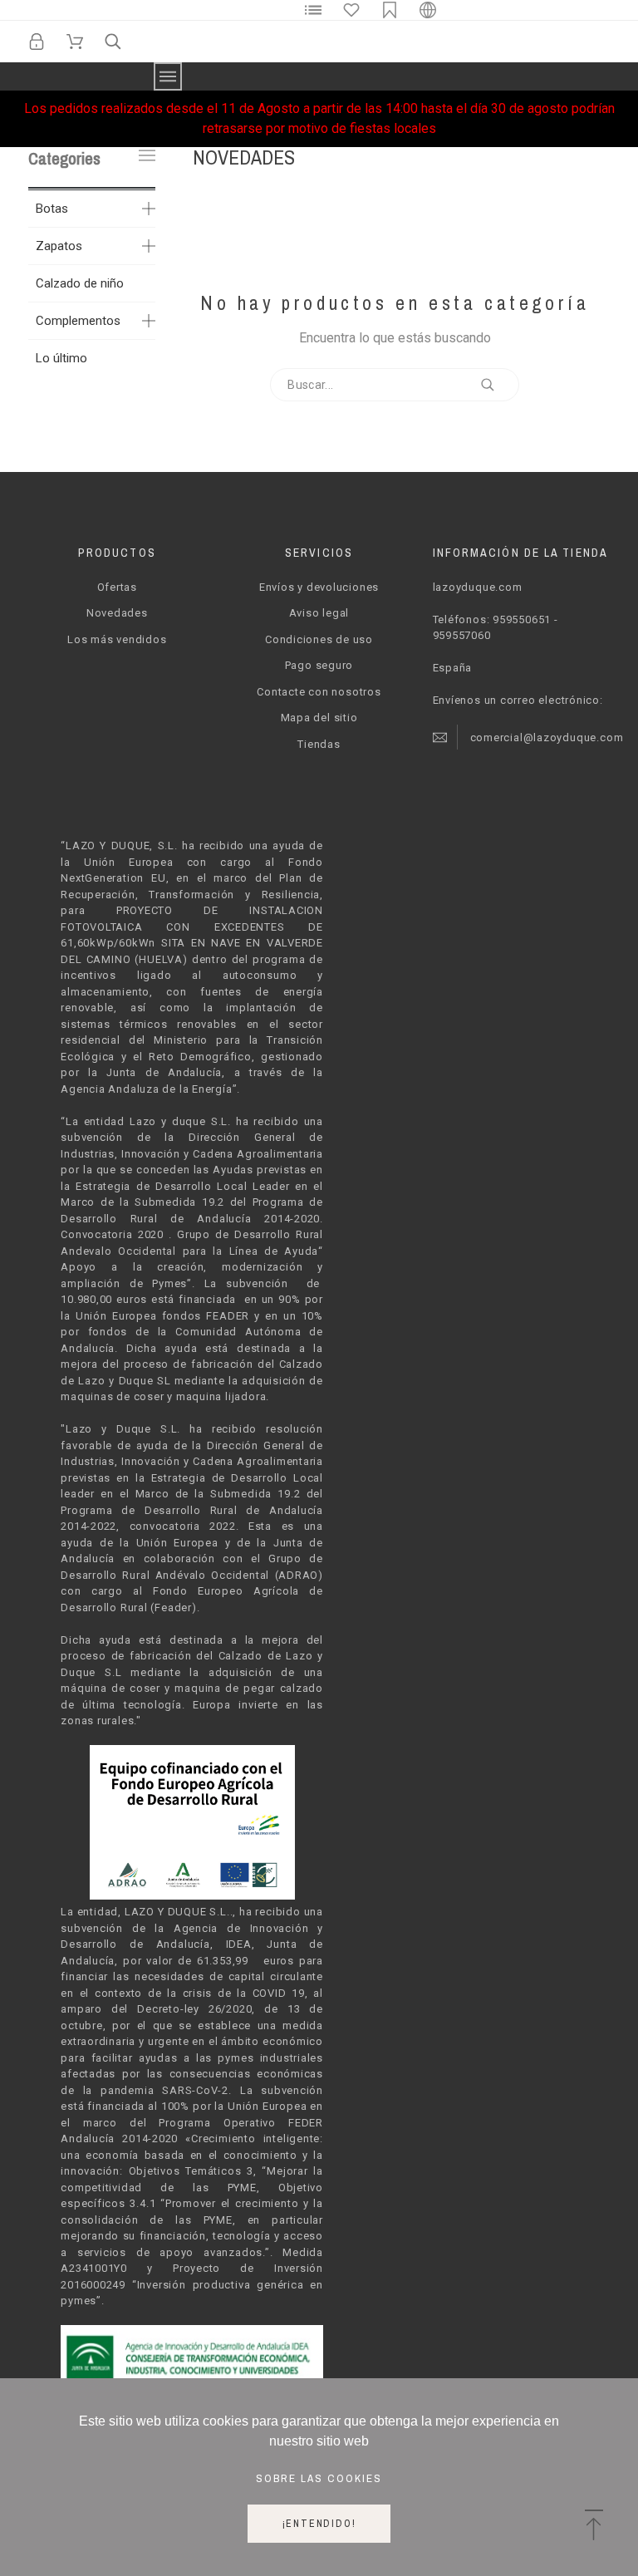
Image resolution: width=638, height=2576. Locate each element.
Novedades (117, 613)
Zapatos (59, 246)
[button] (594, 2526)
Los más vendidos (117, 639)
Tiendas (319, 744)
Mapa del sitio (319, 718)
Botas (52, 209)
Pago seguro (319, 665)
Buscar (498, 385)
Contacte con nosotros (319, 692)
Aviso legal (319, 613)
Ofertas (117, 587)
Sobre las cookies (319, 2478)
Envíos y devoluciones (319, 587)
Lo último (61, 358)
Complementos (78, 321)
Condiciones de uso (319, 639)
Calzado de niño (80, 283)
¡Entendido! (319, 2524)
